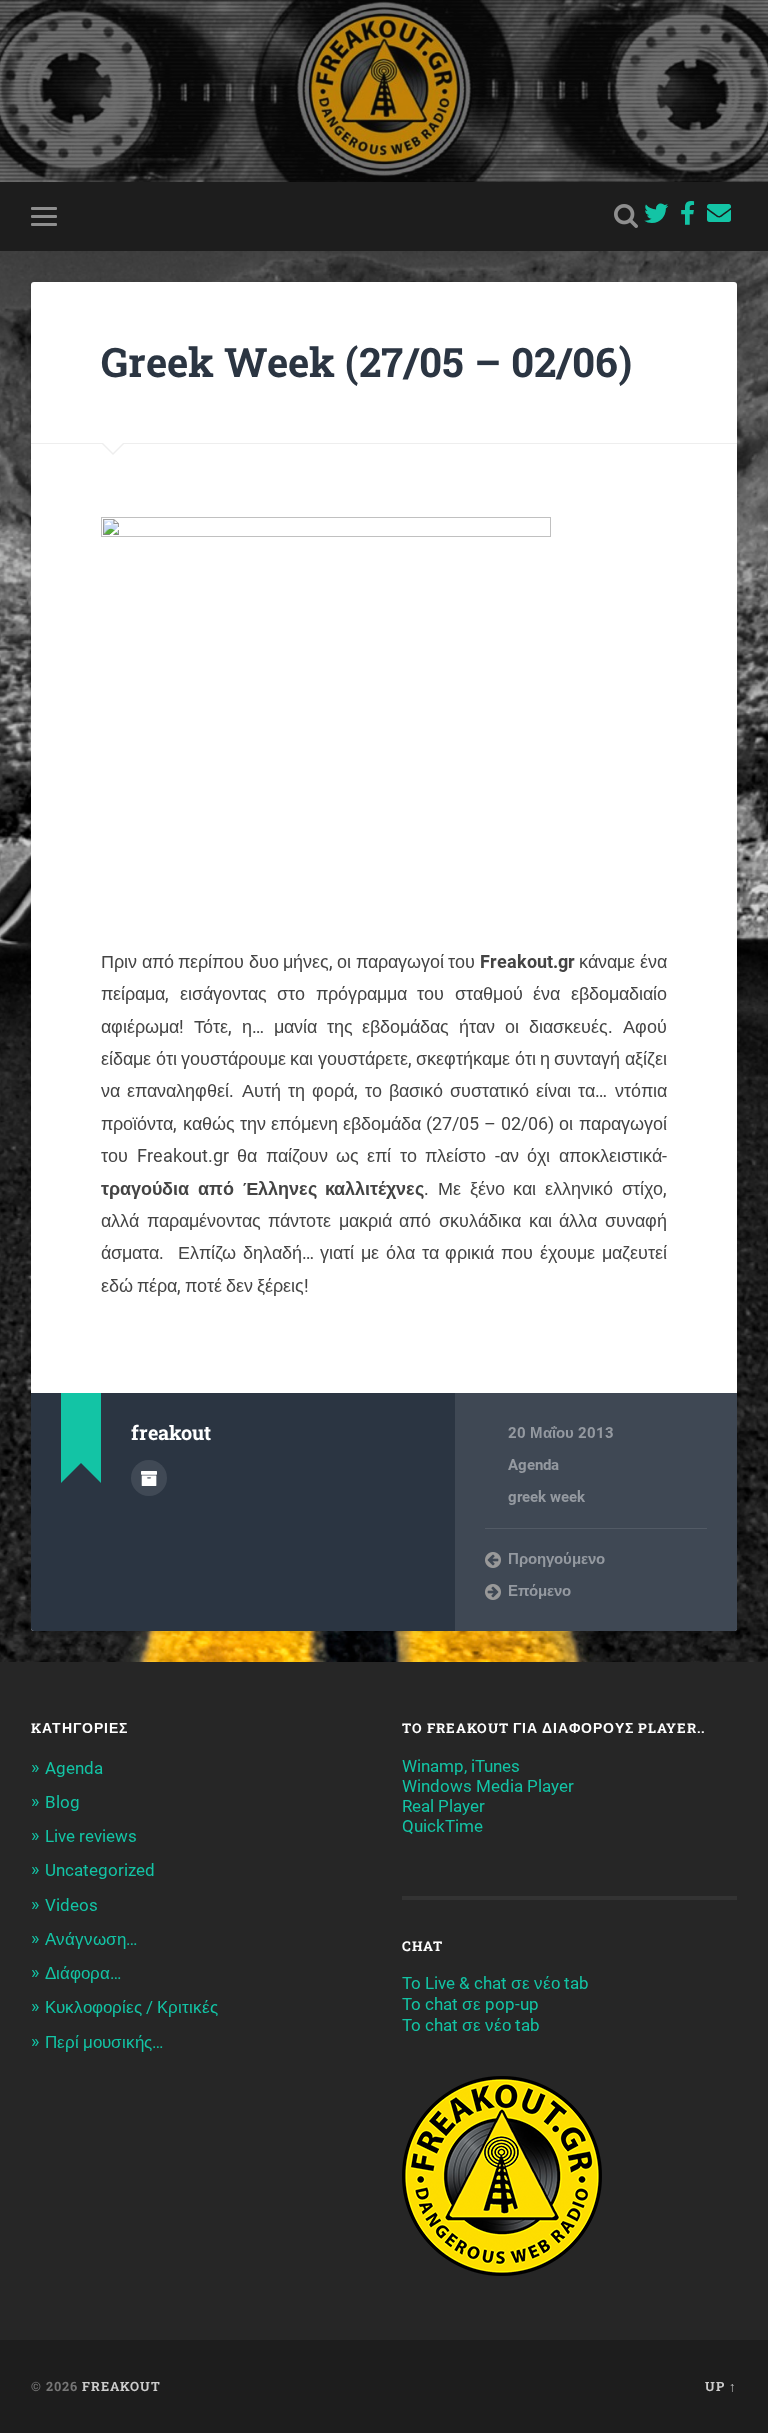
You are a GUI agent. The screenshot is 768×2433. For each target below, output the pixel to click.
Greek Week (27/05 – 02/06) (366, 361)
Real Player (443, 1806)
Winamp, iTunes (461, 1766)
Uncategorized (100, 1870)
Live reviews (91, 1836)
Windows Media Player (488, 1786)
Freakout (121, 2386)
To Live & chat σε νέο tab (495, 1983)
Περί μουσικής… (104, 2042)
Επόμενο (539, 1591)
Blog (62, 1802)
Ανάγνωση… (91, 1939)
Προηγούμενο (556, 1559)
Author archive (149, 1478)
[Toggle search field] (626, 216)
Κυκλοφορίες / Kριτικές (131, 2007)
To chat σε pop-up (470, 2004)
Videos (71, 1905)
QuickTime (442, 1826)
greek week (546, 1497)
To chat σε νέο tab (471, 2025)
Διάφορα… (83, 1973)
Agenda (533, 1465)
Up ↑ (721, 2386)
